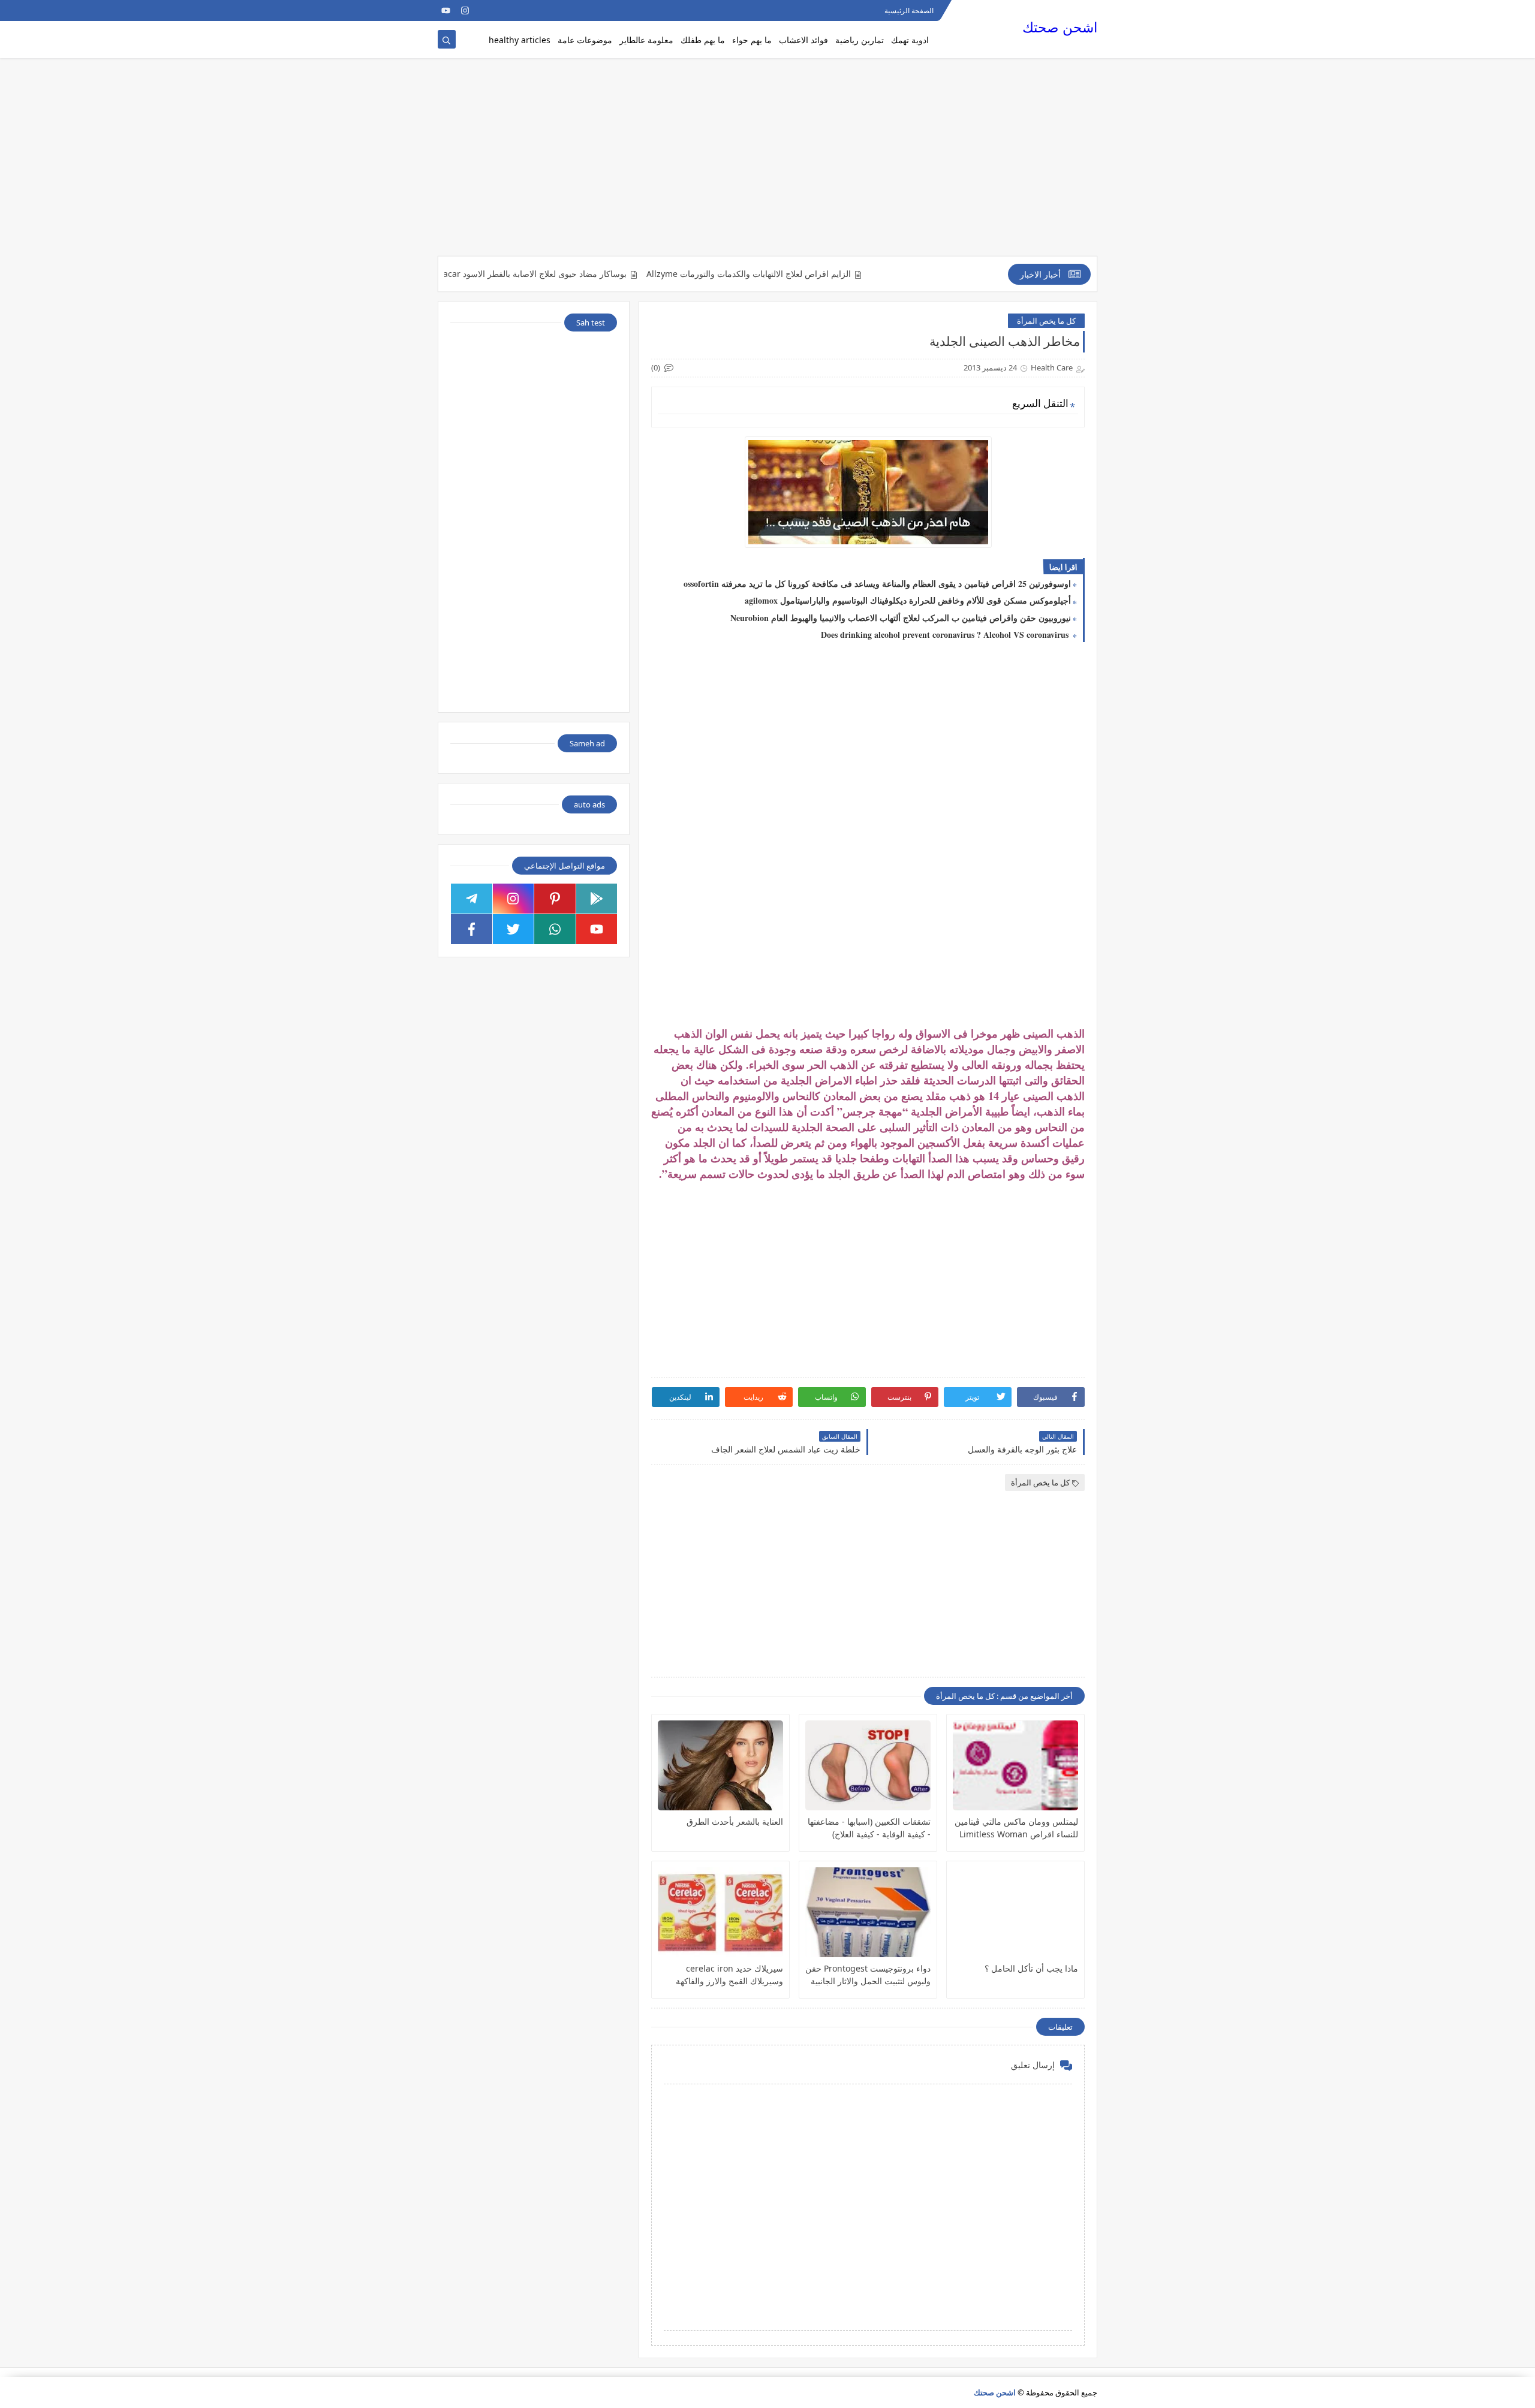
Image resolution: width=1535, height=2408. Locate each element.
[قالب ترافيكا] (523, 10)
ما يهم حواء (752, 40)
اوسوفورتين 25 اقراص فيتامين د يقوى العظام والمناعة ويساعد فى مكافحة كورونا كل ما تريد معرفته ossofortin (877, 584)
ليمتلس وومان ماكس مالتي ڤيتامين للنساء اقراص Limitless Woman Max (1016, 1828)
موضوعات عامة (585, 40)
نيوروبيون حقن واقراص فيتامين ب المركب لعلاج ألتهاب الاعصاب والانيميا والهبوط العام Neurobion (901, 618)
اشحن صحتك (1060, 27)
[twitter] (514, 929)
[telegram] (472, 899)
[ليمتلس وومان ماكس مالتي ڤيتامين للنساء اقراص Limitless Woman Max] (1015, 1765)
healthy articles (520, 40)
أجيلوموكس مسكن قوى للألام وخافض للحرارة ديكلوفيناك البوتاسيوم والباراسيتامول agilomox (908, 600)
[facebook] (472, 929)
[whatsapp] (555, 929)
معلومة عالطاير (646, 40)
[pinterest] (555, 899)
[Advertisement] (767, 163)
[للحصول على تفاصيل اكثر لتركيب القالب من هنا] (484, 10)
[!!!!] (503, 10)
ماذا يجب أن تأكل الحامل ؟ (1031, 1968)
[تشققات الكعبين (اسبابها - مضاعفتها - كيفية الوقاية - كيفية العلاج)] (868, 1765)
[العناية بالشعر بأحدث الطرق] (720, 1765)
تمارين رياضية (860, 40)
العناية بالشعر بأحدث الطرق (735, 1821)
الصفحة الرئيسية (909, 10)
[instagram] (465, 10)
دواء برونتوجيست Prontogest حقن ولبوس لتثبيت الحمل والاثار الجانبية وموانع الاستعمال (868, 1975)
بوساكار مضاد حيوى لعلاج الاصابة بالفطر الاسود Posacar (577, 274)
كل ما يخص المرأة (1046, 321)
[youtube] (446, 10)
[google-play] (597, 899)
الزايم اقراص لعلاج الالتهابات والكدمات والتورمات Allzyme (798, 274)
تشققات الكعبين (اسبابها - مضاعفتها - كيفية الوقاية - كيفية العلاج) (869, 1828)
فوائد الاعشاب (803, 40)
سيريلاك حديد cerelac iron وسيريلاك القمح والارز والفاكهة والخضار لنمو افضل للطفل (729, 1975)
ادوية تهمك (910, 40)
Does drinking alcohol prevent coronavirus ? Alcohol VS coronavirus (946, 635)
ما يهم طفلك (703, 40)
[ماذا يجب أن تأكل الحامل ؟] (1015, 1912)
